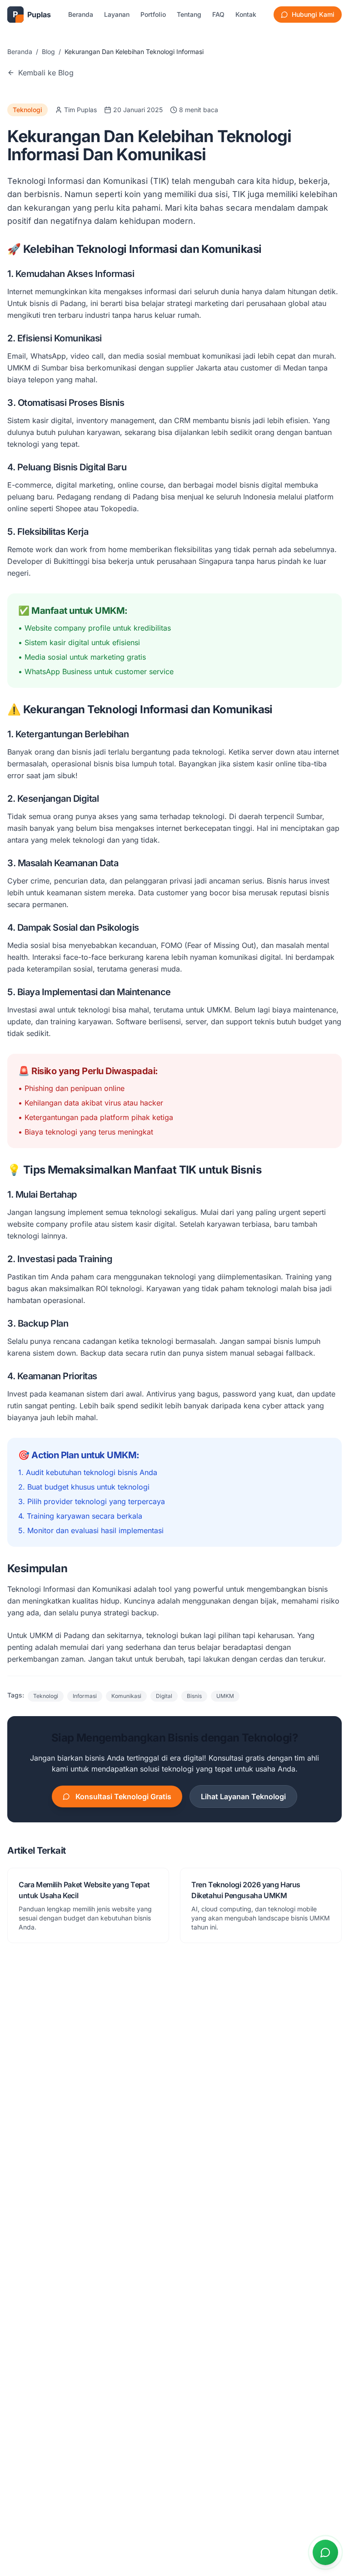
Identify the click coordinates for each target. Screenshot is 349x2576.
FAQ (218, 14)
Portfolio (153, 14)
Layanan (117, 14)
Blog (48, 52)
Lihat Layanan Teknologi (243, 1796)
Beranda (81, 14)
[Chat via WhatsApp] (325, 2552)
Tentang (189, 14)
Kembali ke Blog (46, 73)
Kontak (246, 14)
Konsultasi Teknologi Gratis (123, 1796)
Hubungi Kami (313, 14)
